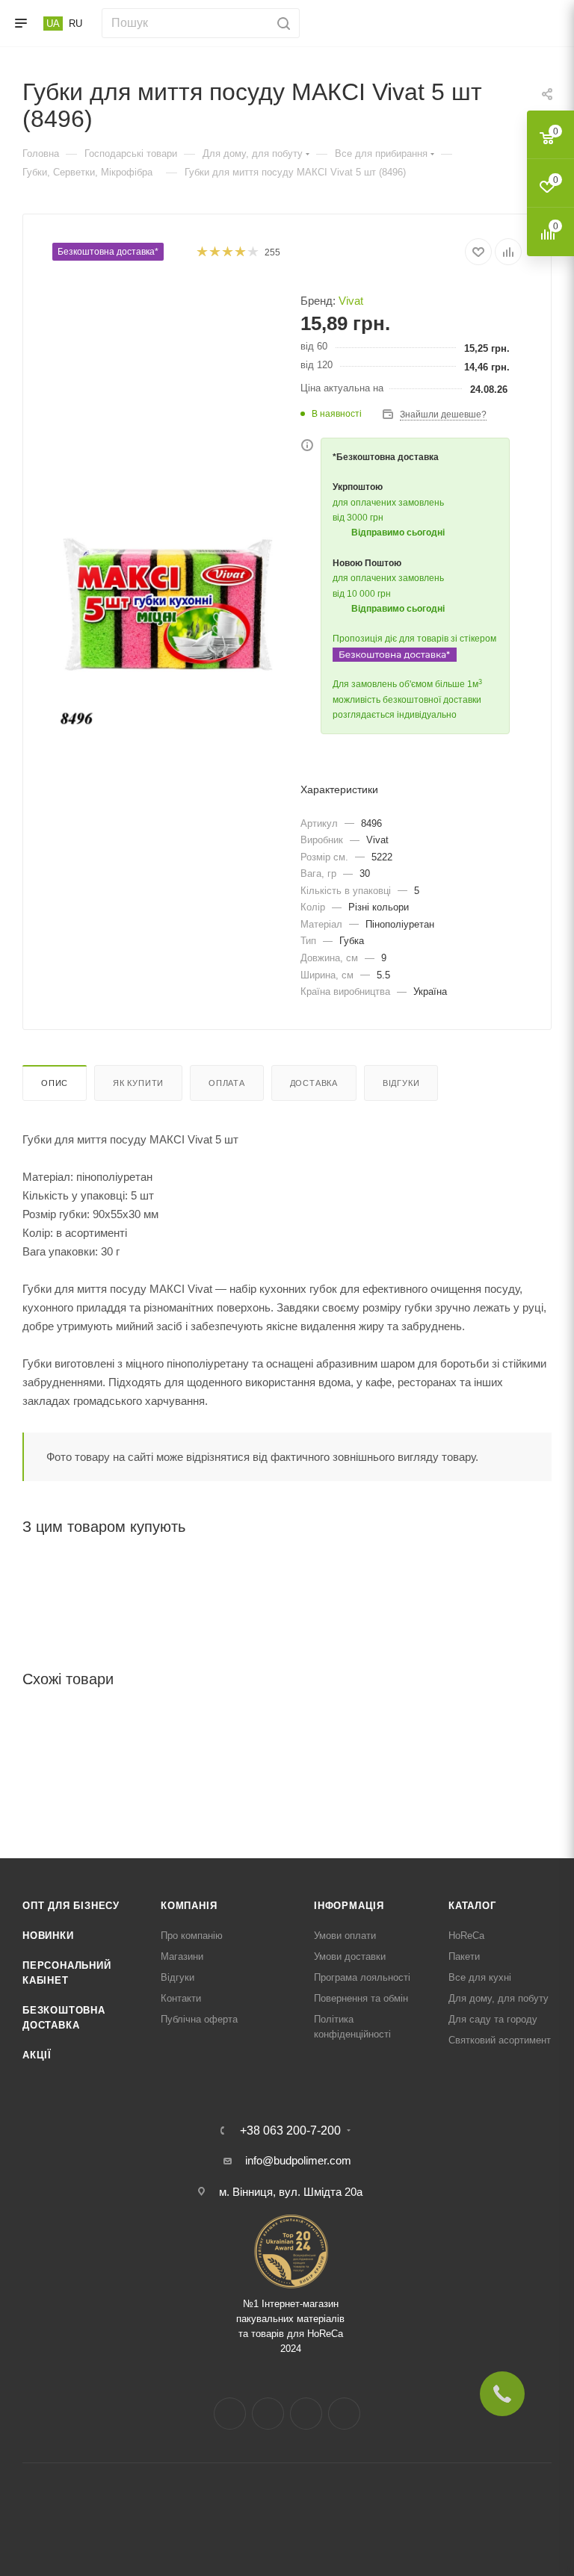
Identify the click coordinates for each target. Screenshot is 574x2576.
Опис (55, 1083)
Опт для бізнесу (71, 1906)
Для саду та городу (493, 2019)
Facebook (230, 2414)
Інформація (349, 1906)
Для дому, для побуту (499, 1998)
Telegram (306, 2414)
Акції (37, 2055)
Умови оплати (345, 1936)
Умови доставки (350, 1956)
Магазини (182, 1956)
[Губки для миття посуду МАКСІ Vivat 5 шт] (170, 612)
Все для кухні (480, 1977)
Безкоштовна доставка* (108, 252)
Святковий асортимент (500, 2040)
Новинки (48, 1936)
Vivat (351, 301)
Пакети (464, 1956)
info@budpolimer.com (298, 2160)
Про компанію (192, 1936)
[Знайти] (281, 23)
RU (75, 24)
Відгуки (401, 1083)
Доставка (314, 1083)
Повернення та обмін (361, 1998)
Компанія (189, 1906)
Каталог (472, 1906)
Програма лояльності (362, 1977)
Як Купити (138, 1083)
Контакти (181, 1998)
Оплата (227, 1083)
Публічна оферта (199, 2019)
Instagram (268, 2414)
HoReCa (466, 1936)
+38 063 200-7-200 (290, 2131)
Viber (344, 2414)
